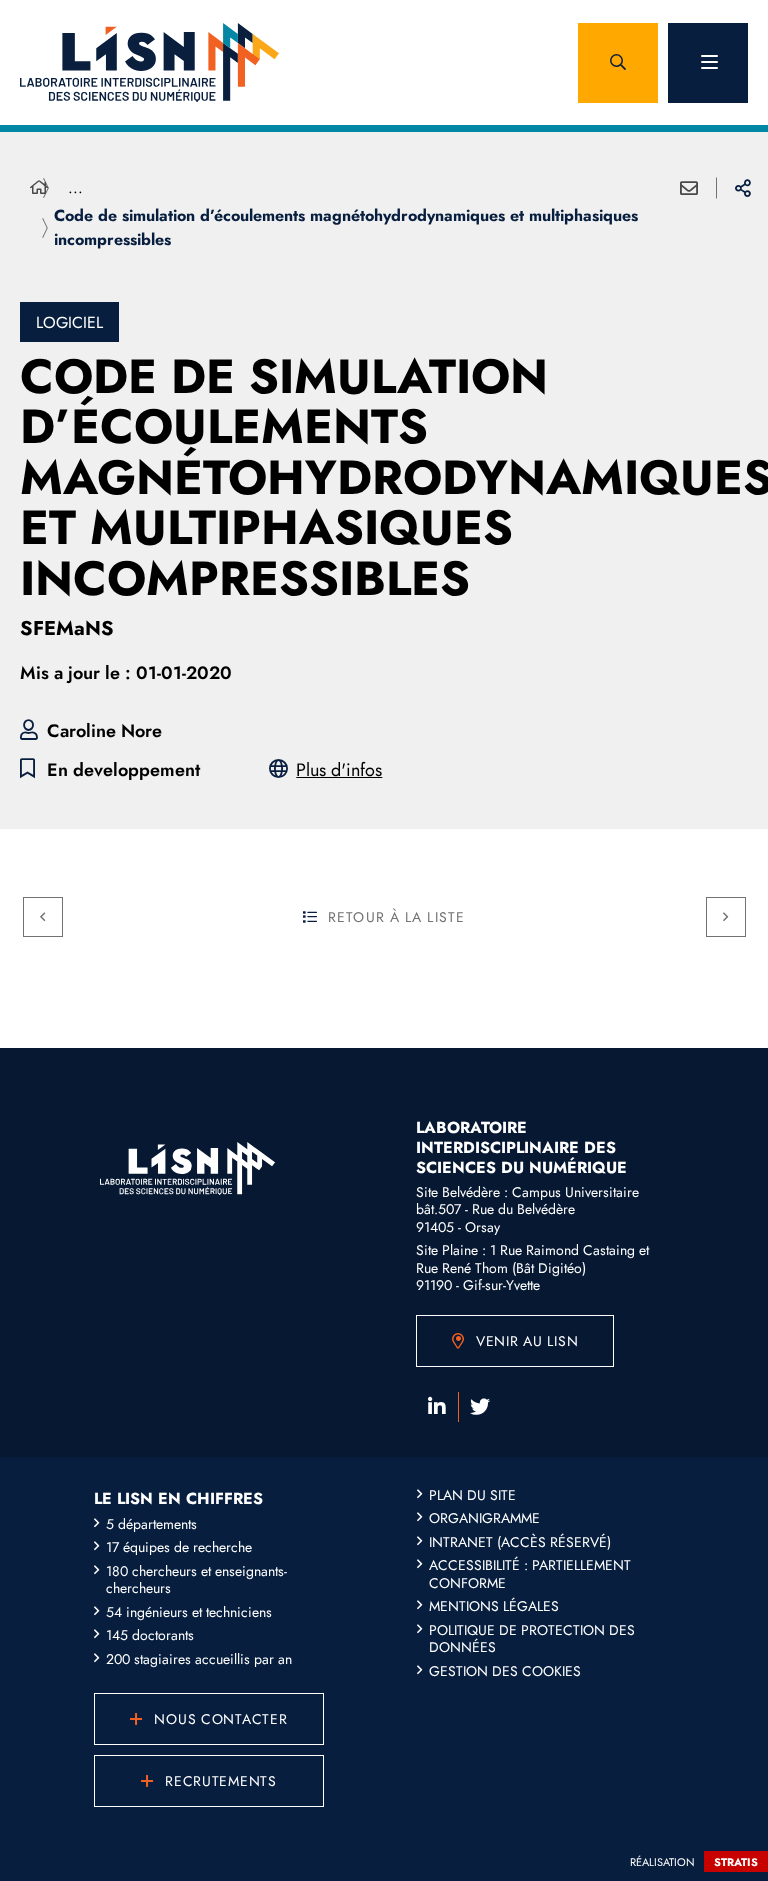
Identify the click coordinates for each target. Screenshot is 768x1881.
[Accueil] (39, 188)
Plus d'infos (339, 770)
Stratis (736, 1862)
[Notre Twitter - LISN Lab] (480, 1407)
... (75, 187)
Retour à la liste (396, 917)
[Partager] (743, 188)
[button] (618, 63)
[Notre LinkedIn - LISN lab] (437, 1407)
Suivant (726, 917)
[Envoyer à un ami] (689, 188)
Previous (43, 917)
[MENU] (708, 63)
